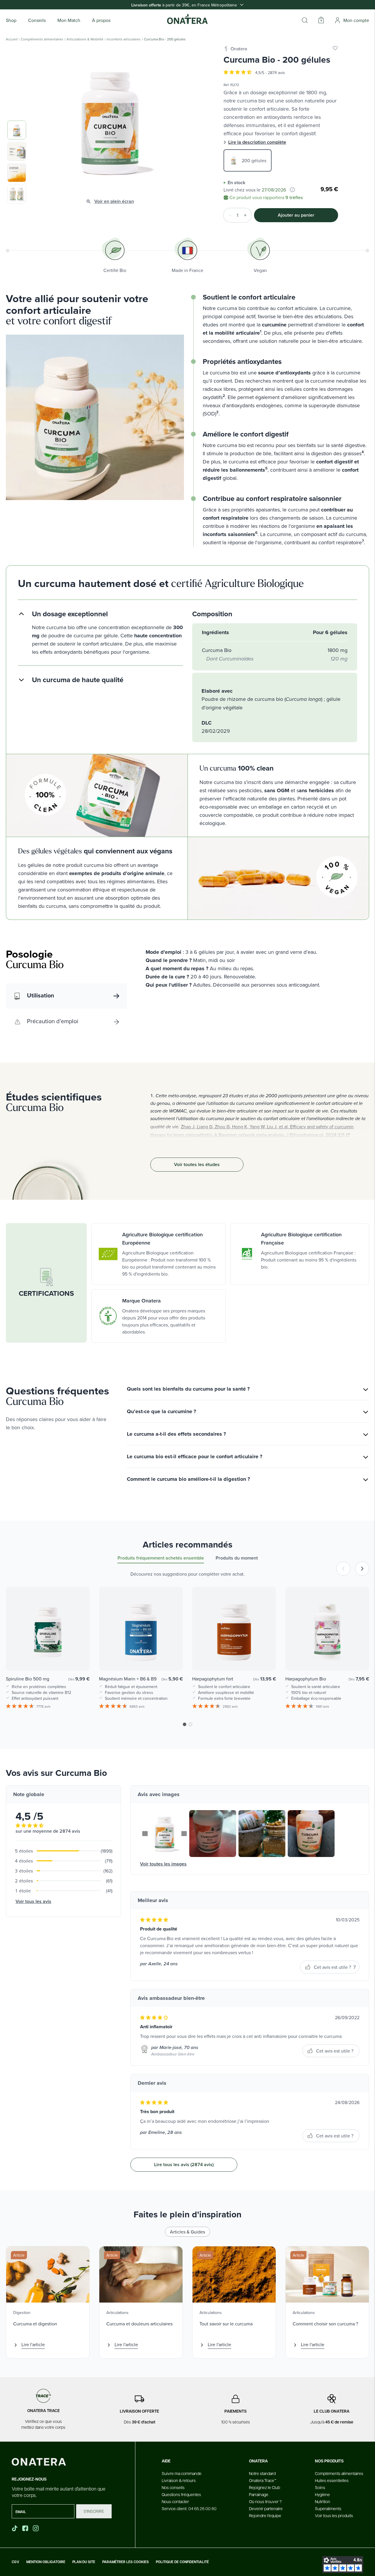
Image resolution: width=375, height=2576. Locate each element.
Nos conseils (173, 2487)
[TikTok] (15, 2528)
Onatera (239, 49)
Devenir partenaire (266, 2508)
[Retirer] (228, 215)
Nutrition (323, 2501)
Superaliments (328, 2508)
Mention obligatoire (46, 2562)
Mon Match (69, 20)
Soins (320, 2487)
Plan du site (84, 2562)
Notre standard (262, 2473)
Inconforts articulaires (124, 39)
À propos (101, 20)
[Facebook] (26, 2528)
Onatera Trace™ (263, 2480)
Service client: (189, 2508)
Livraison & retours (179, 2480)
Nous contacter (175, 2501)
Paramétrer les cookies (126, 2562)
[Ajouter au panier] (79, 1658)
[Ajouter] (247, 215)
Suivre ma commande (182, 2473)
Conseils (37, 20)
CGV (16, 2562)
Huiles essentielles (332, 2480)
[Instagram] (36, 2528)
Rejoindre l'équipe (265, 2515)
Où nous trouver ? (265, 2501)
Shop (11, 20)
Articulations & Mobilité (85, 39)
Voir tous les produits (334, 2515)
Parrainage (259, 2494)
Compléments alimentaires (42, 39)
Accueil (12, 39)
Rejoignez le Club (265, 2487)
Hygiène (322, 2494)
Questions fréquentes (181, 2494)
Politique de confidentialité (182, 2562)
